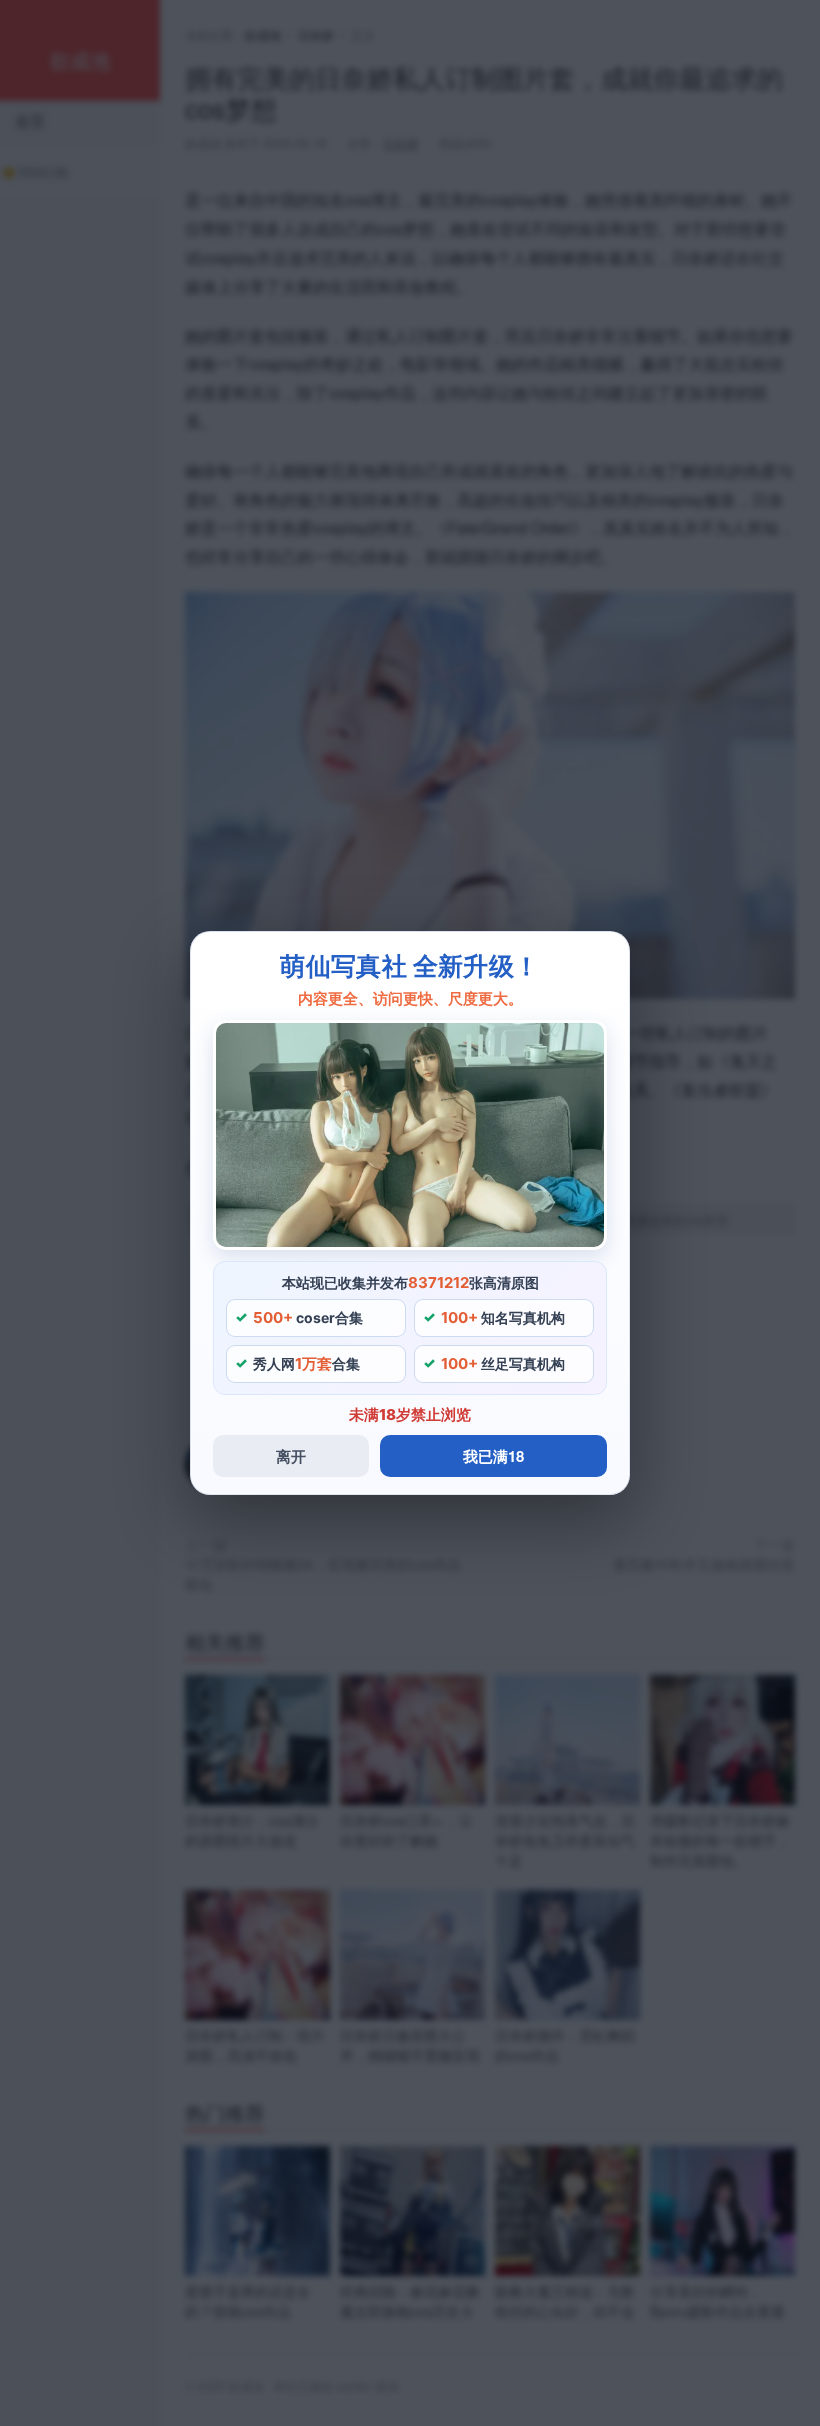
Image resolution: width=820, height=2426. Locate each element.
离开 (291, 1456)
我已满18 (493, 1456)
